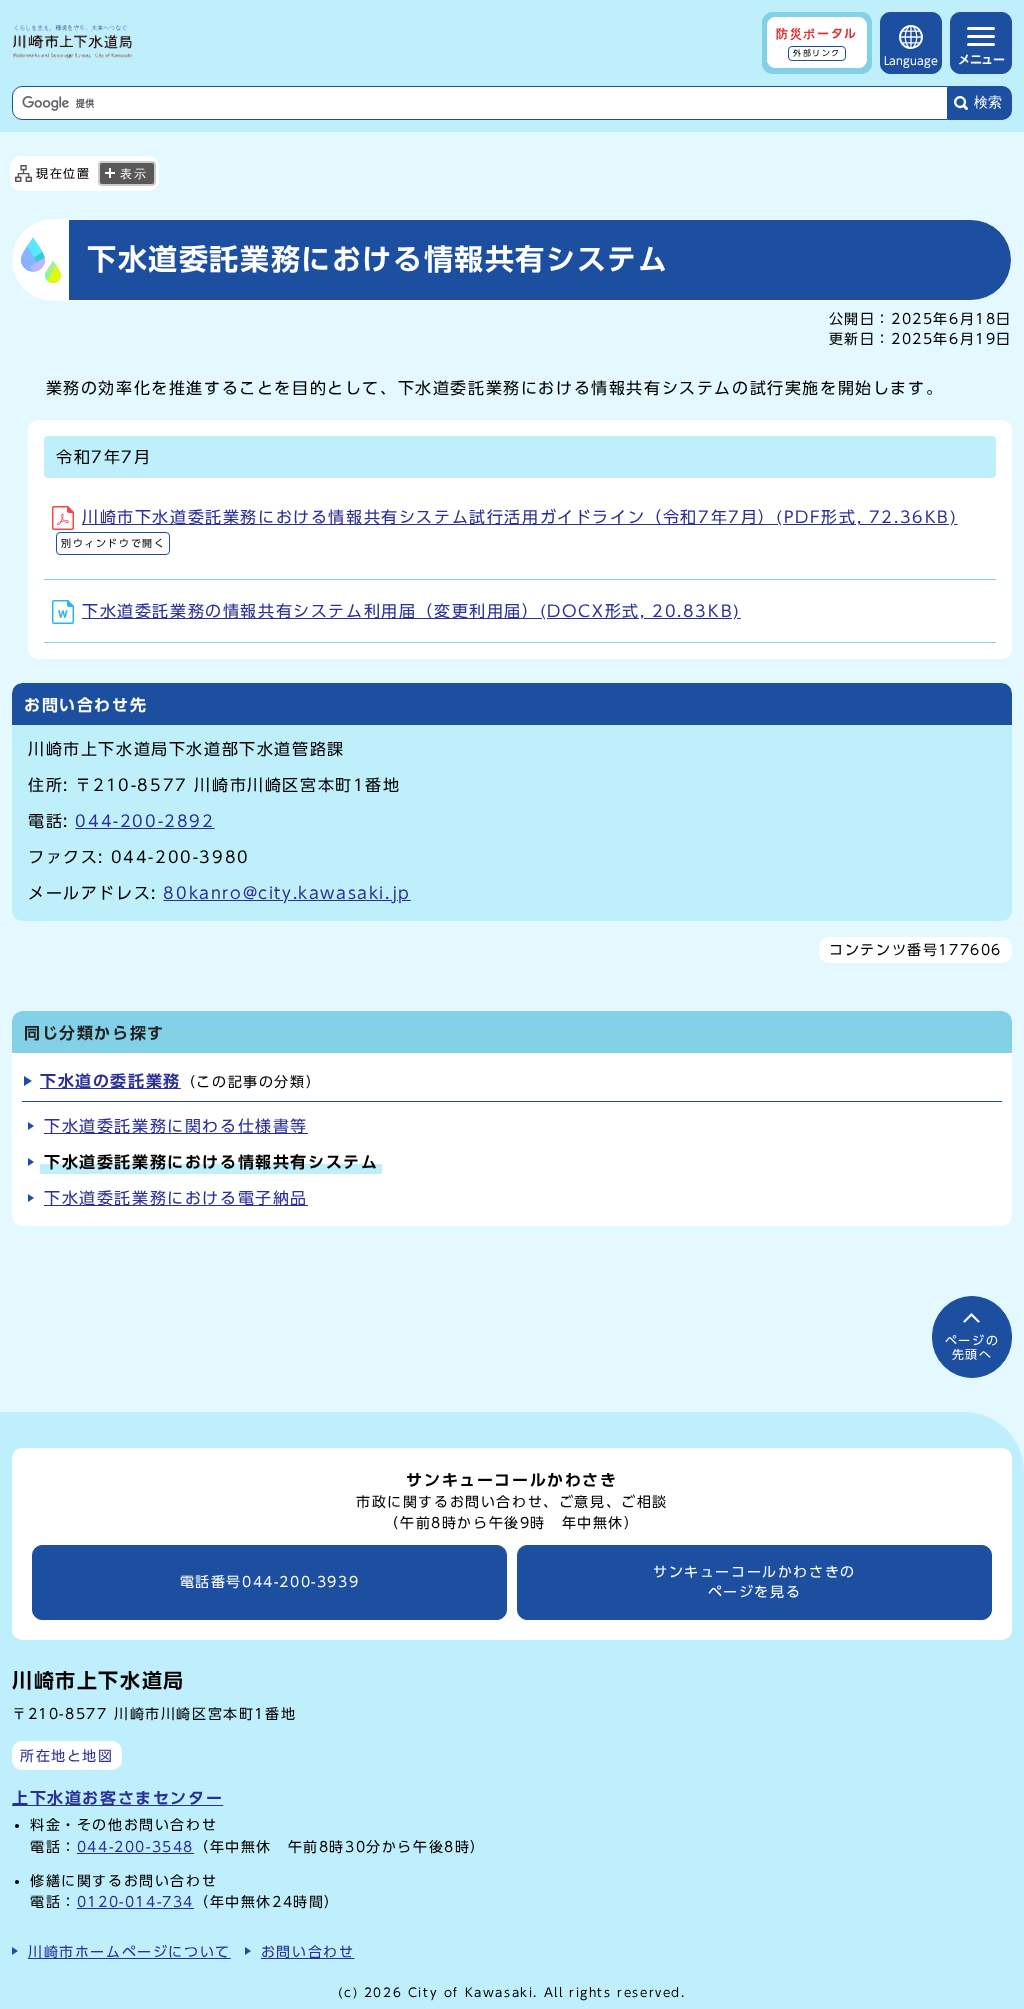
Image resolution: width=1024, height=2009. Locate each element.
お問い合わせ (308, 1951)
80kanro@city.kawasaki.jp (286, 893)
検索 (988, 102)
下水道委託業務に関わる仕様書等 (176, 1126)
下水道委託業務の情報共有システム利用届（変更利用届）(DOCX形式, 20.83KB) (411, 611)
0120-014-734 (135, 1901)
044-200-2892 (144, 821)
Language (911, 60)
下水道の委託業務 (110, 1081)
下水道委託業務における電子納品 (176, 1198)
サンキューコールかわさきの (754, 1582)
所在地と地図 (67, 1755)
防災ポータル (817, 42)
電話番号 (270, 1582)
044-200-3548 (135, 1846)
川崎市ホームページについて (129, 1951)
